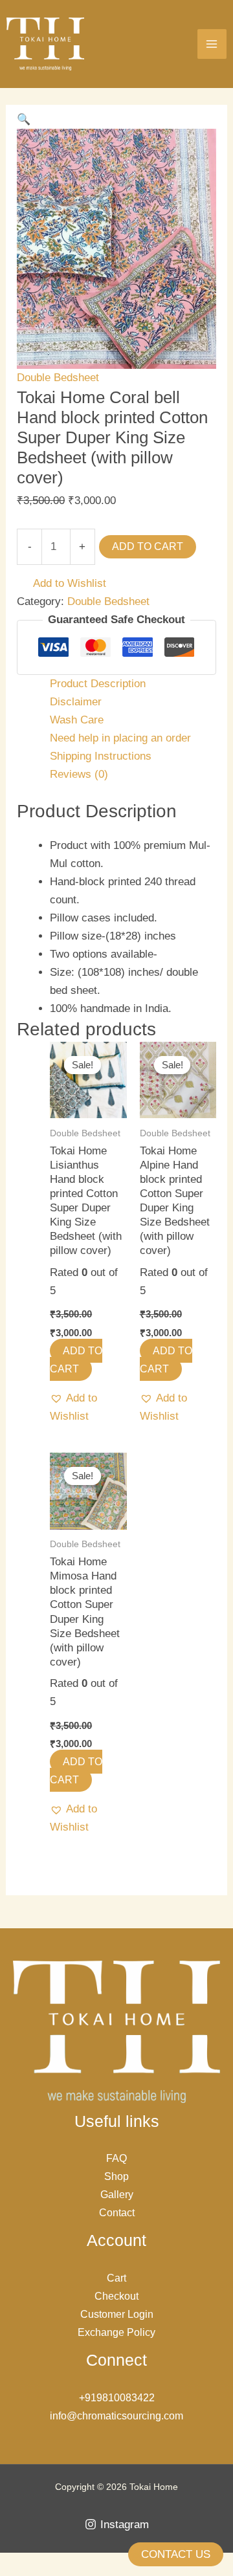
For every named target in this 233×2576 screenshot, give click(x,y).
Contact (117, 2213)
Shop (116, 2176)
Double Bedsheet (58, 378)
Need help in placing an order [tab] (120, 738)
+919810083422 (117, 2398)
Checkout (116, 2296)
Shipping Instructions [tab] (101, 756)
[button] (24, 119)
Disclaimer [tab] (76, 702)
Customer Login (117, 2314)
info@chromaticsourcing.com (116, 2416)
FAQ (116, 2158)
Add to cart (148, 546)
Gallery (117, 2195)
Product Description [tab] (98, 684)
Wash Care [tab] (77, 720)
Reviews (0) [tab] (79, 774)
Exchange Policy (116, 2332)
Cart (116, 2278)
